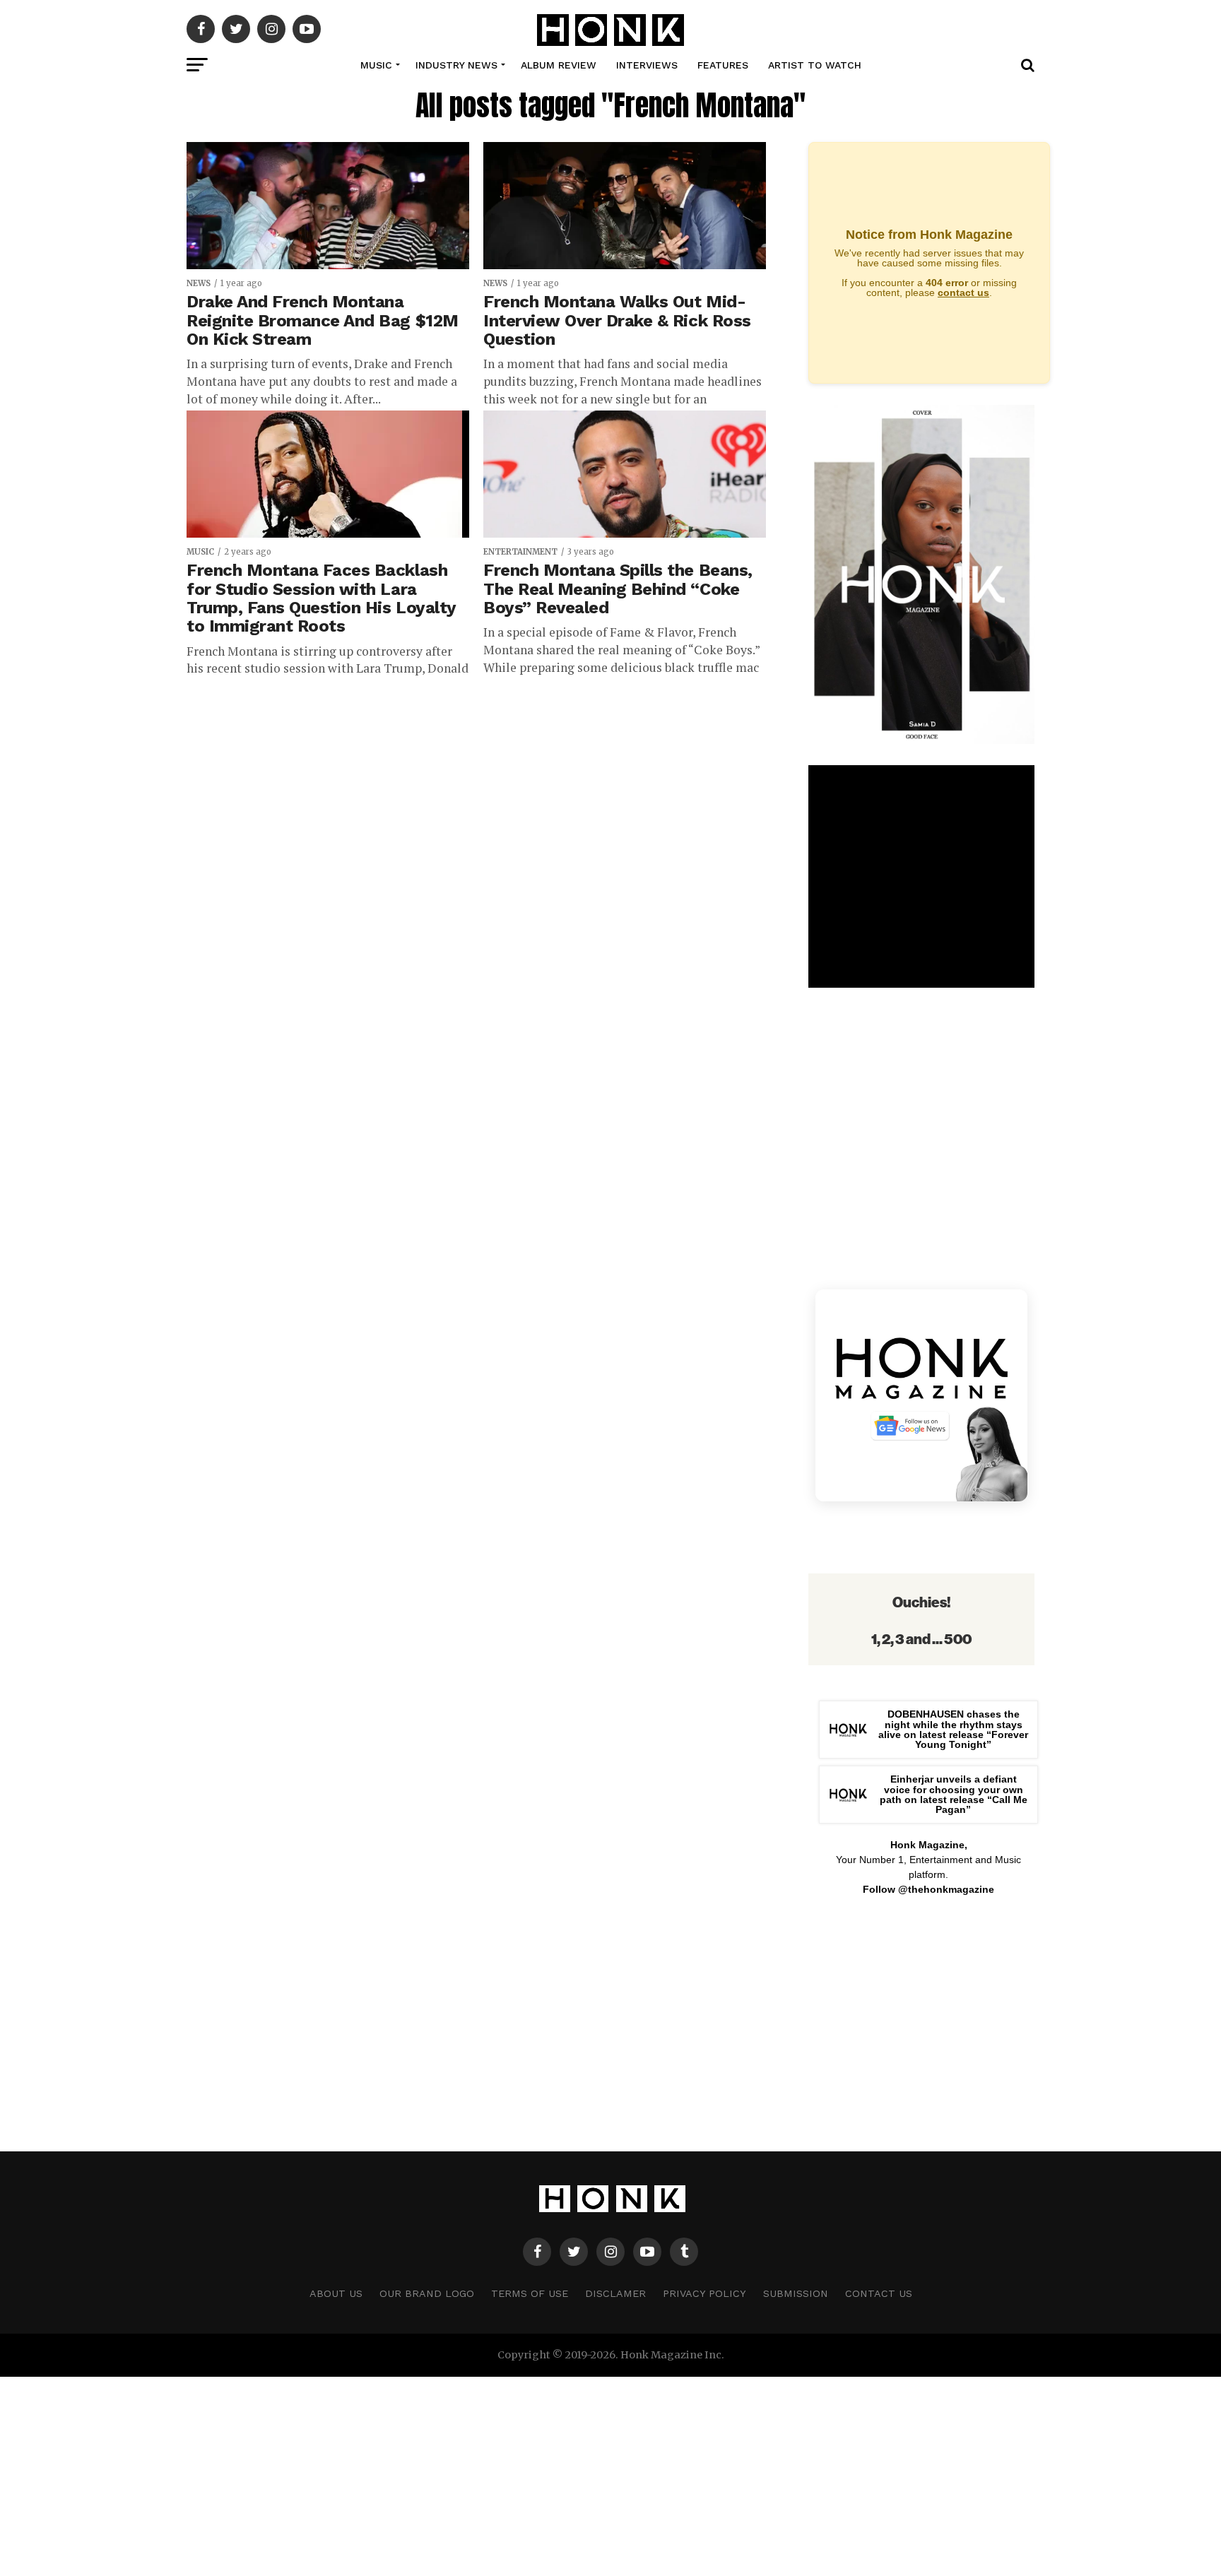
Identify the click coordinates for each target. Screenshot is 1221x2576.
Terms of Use (530, 2293)
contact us (963, 293)
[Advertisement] (921, 2021)
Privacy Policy (704, 2293)
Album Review (559, 65)
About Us (336, 2293)
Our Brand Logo (427, 2293)
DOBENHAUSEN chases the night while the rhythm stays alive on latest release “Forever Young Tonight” (953, 1729)
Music (376, 65)
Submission (796, 2293)
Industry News (456, 65)
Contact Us (879, 2293)
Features (723, 65)
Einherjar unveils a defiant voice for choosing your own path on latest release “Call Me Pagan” (954, 1794)
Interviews (647, 65)
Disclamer (615, 2293)
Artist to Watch (815, 65)
